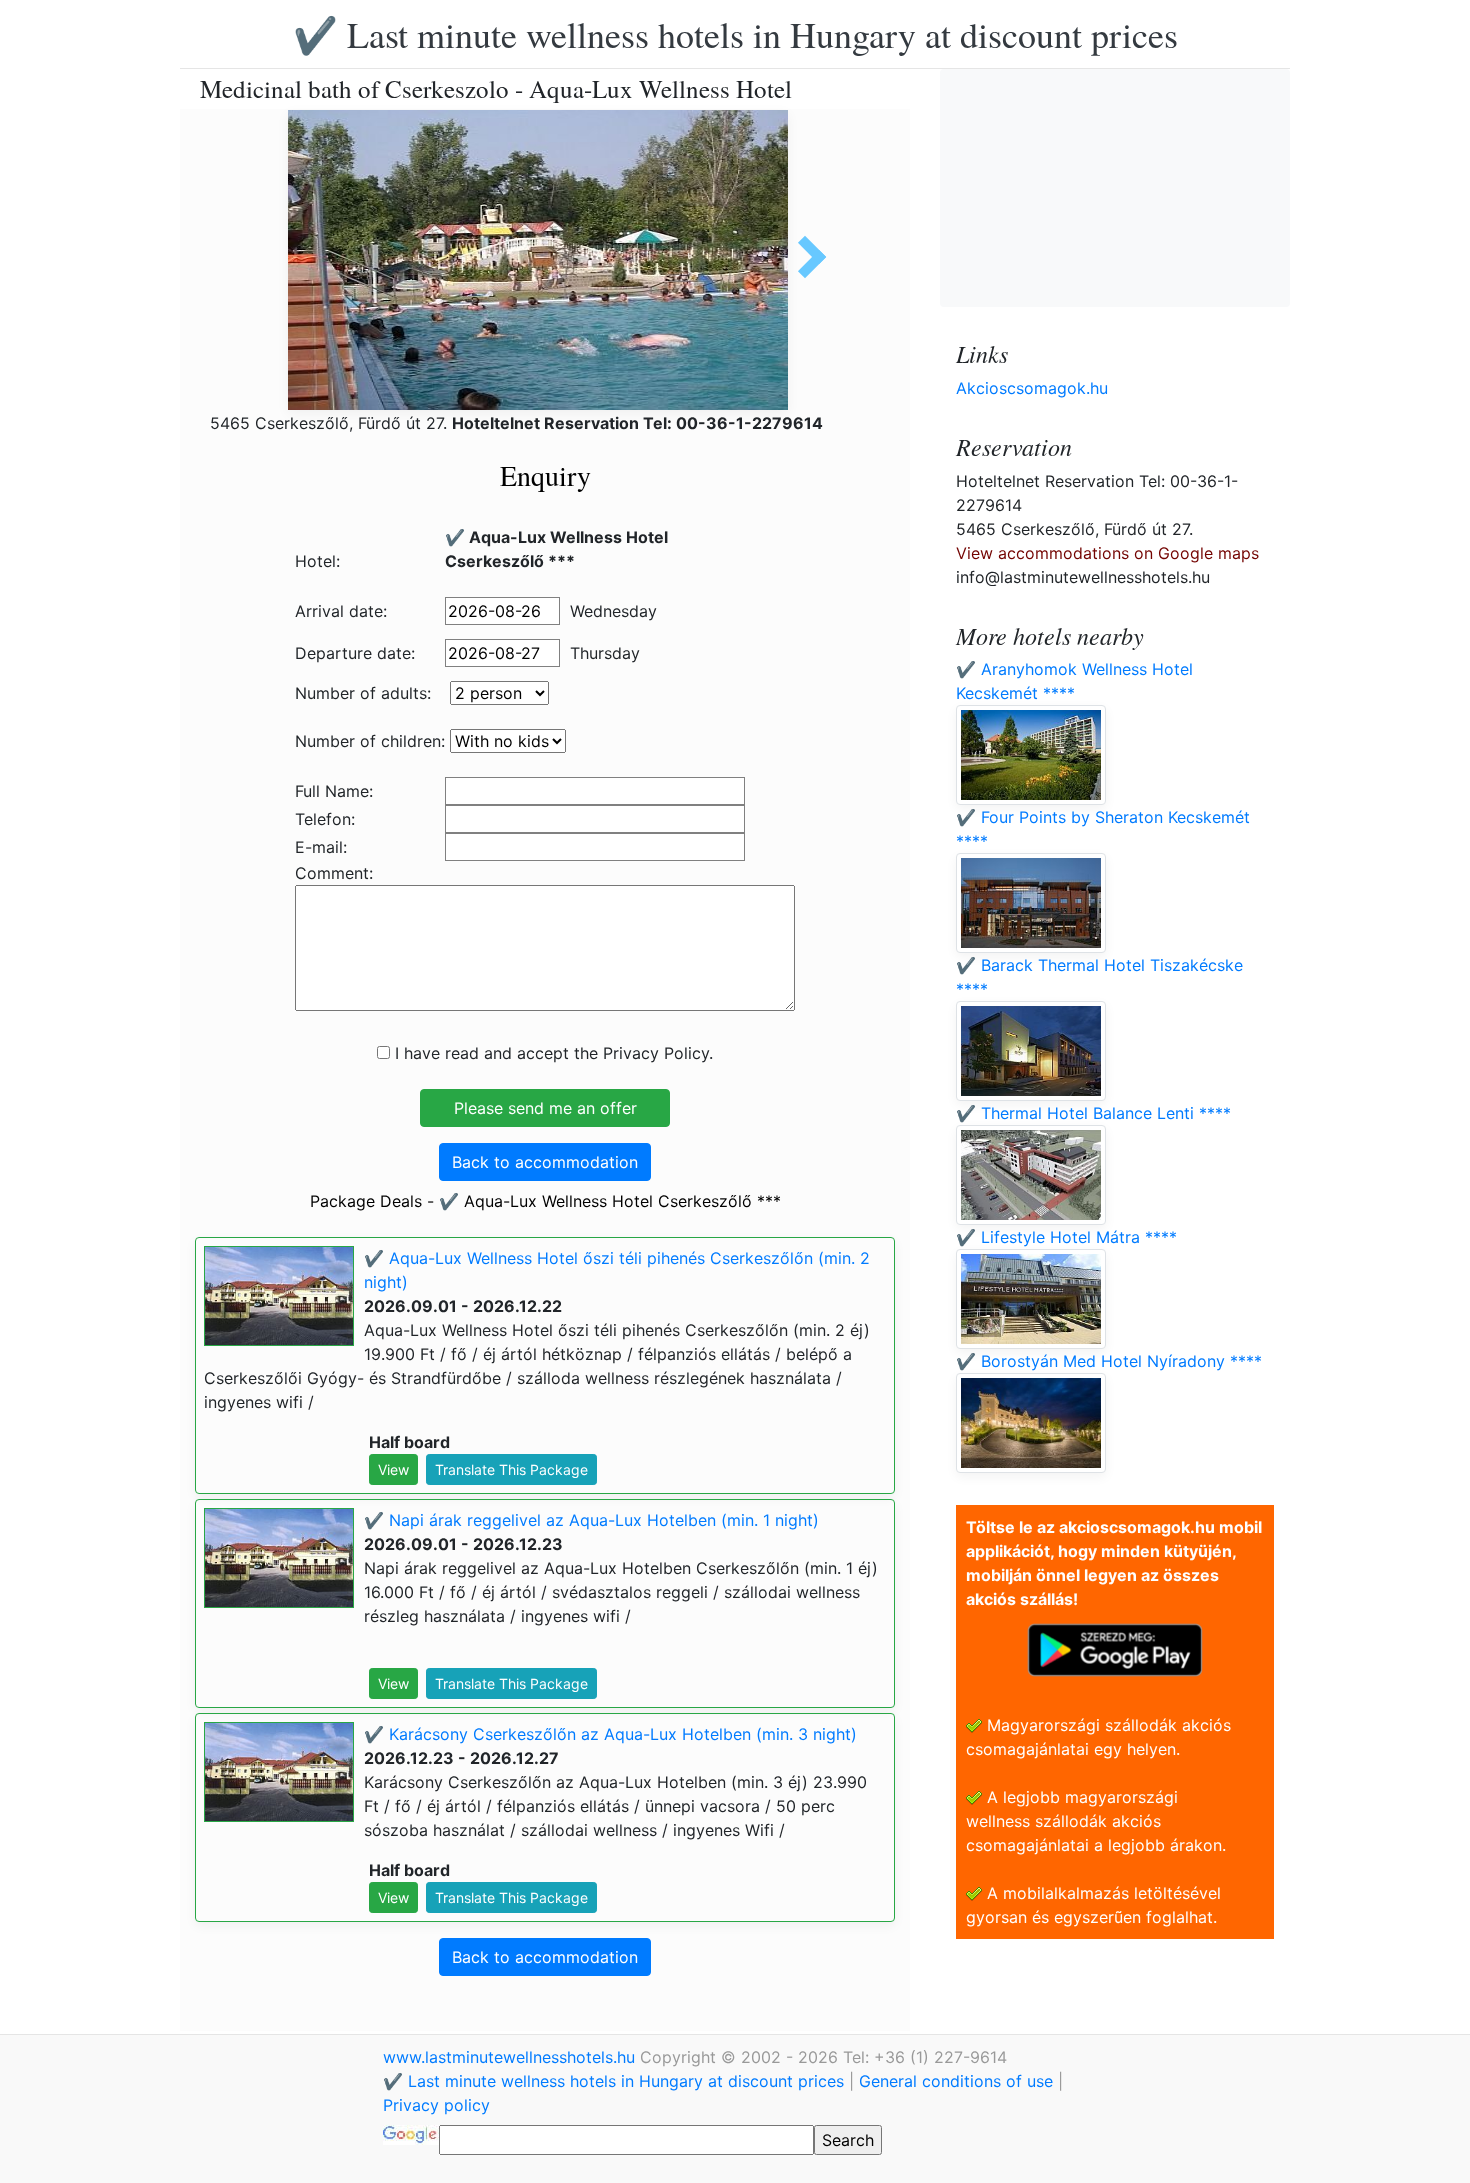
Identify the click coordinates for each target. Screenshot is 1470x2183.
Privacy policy (436, 2105)
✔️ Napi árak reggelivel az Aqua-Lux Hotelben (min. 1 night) (591, 1520)
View (393, 1469)
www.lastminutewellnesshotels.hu (511, 2057)
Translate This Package (511, 1469)
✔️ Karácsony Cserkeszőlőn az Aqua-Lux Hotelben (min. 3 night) (610, 1734)
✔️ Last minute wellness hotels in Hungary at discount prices (735, 34)
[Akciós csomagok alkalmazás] (1115, 1648)
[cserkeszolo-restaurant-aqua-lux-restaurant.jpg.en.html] (805, 257)
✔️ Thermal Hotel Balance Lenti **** (1093, 1113)
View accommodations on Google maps (1107, 553)
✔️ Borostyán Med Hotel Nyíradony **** (1109, 1361)
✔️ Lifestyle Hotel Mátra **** (1066, 1237)
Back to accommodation (545, 1162)
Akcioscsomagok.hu (1032, 388)
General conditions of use (956, 2081)
